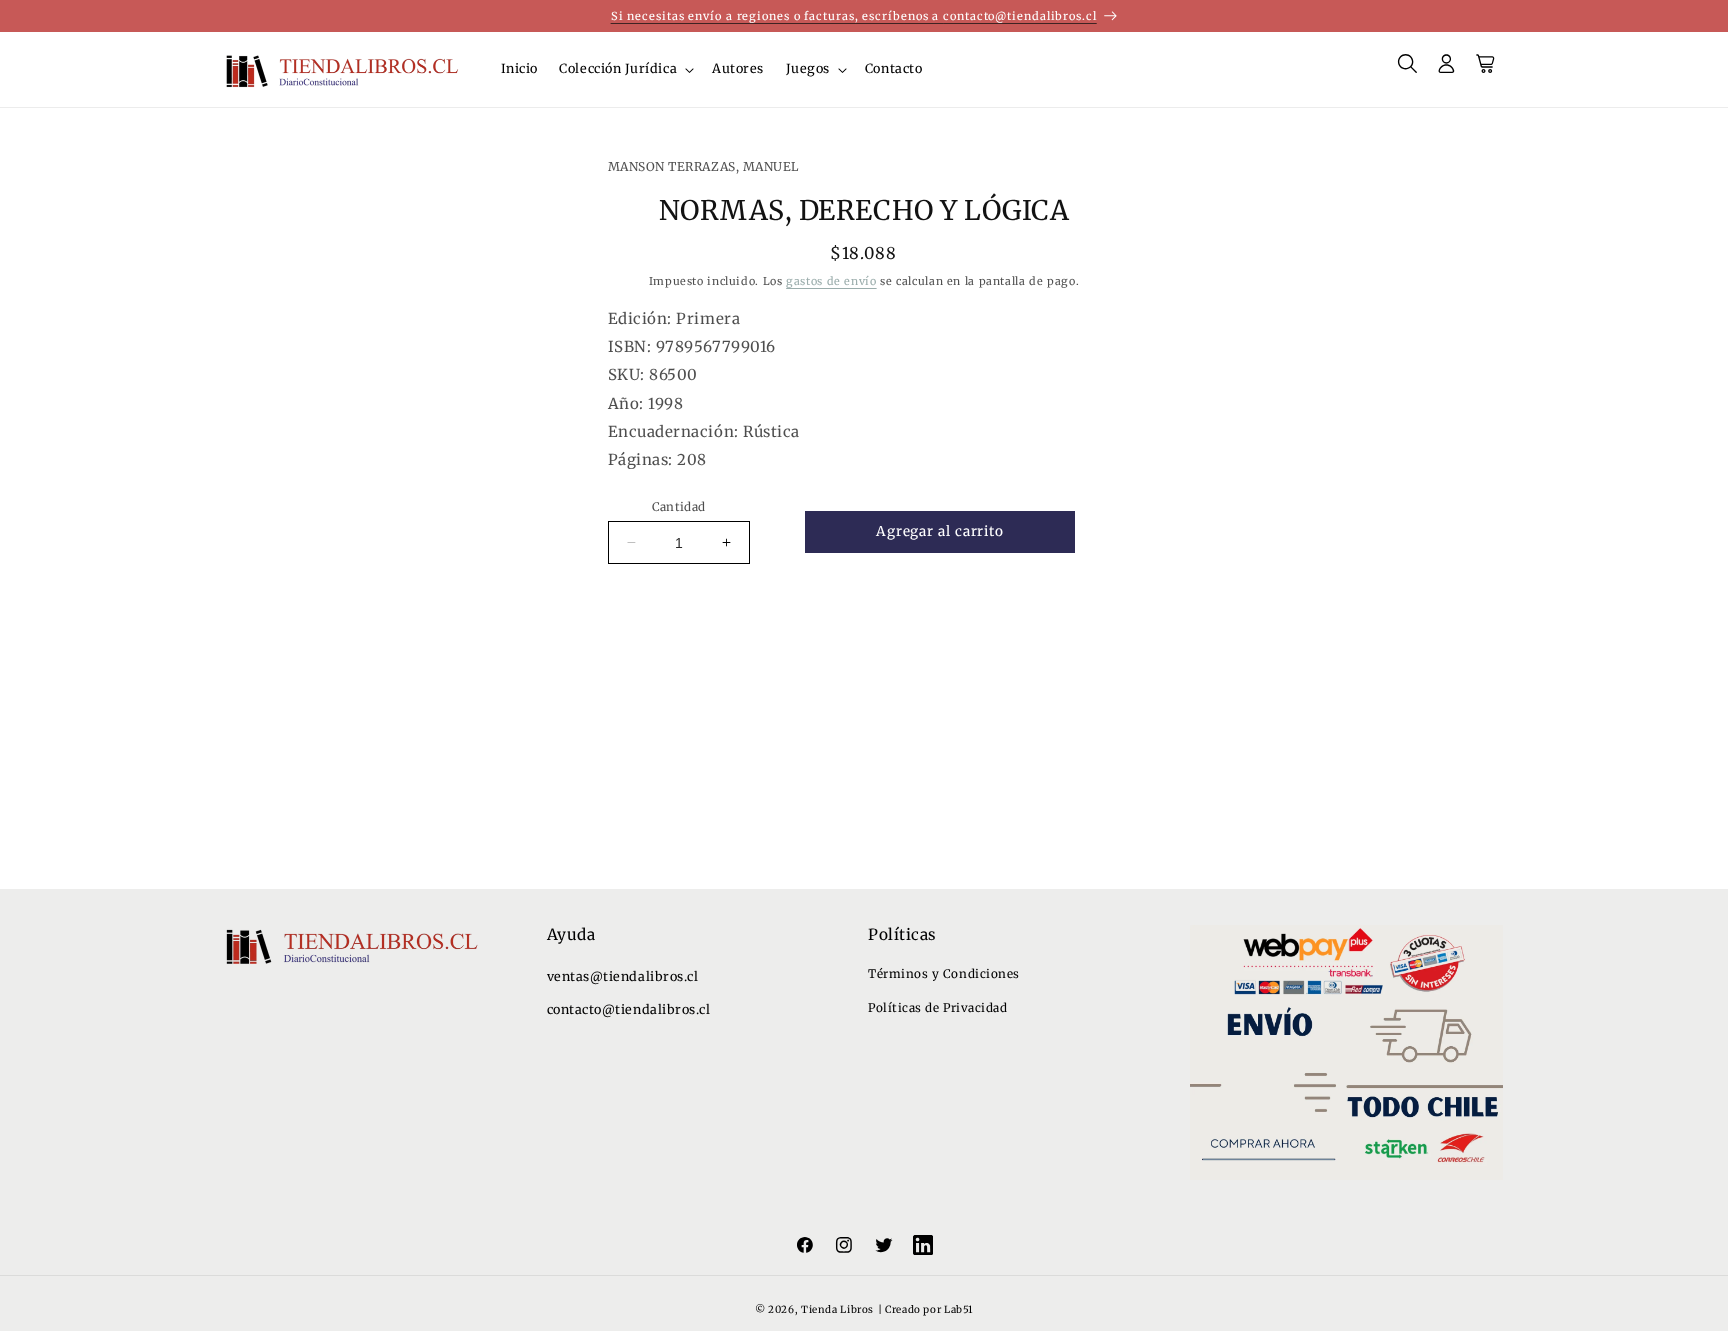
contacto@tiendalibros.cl (629, 1009)
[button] (625, 70)
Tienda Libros (837, 1309)
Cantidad (679, 506)
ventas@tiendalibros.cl (623, 976)
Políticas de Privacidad (937, 1007)
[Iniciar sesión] (1447, 70)
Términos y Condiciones (944, 973)
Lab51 (958, 1309)
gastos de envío (831, 281)
